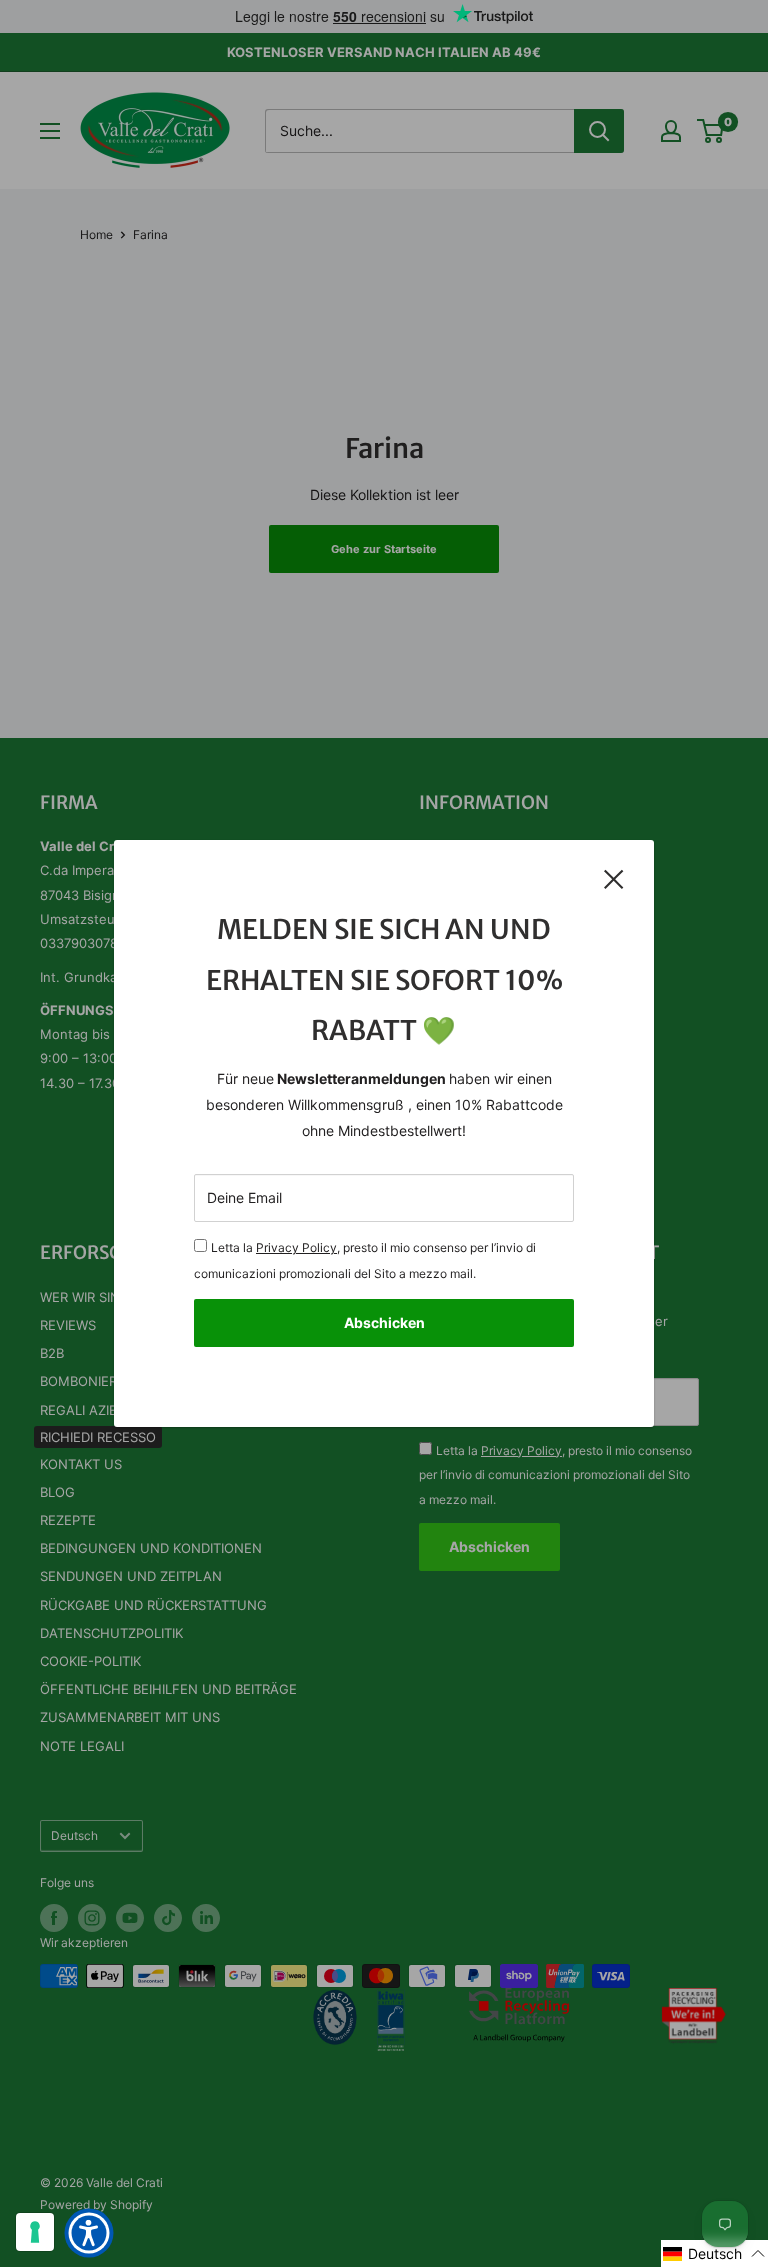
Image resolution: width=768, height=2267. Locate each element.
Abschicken (384, 1322)
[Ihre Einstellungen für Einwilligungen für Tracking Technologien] (35, 2232)
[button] (714, 2253)
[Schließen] (614, 878)
